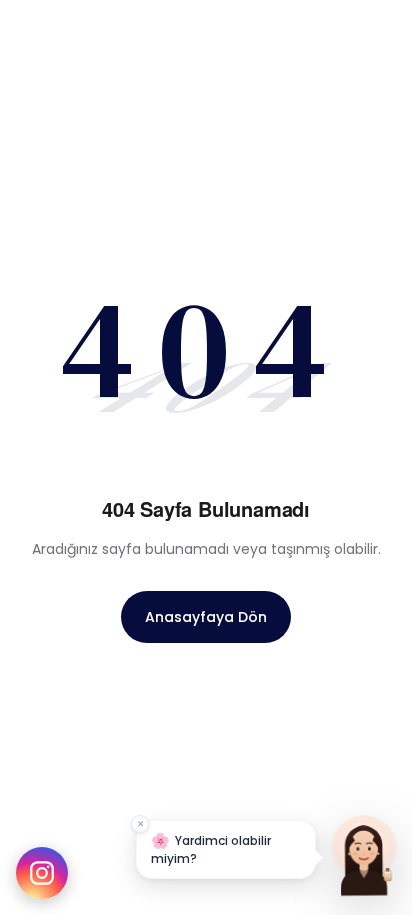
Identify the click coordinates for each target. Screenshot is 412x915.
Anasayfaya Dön (206, 617)
